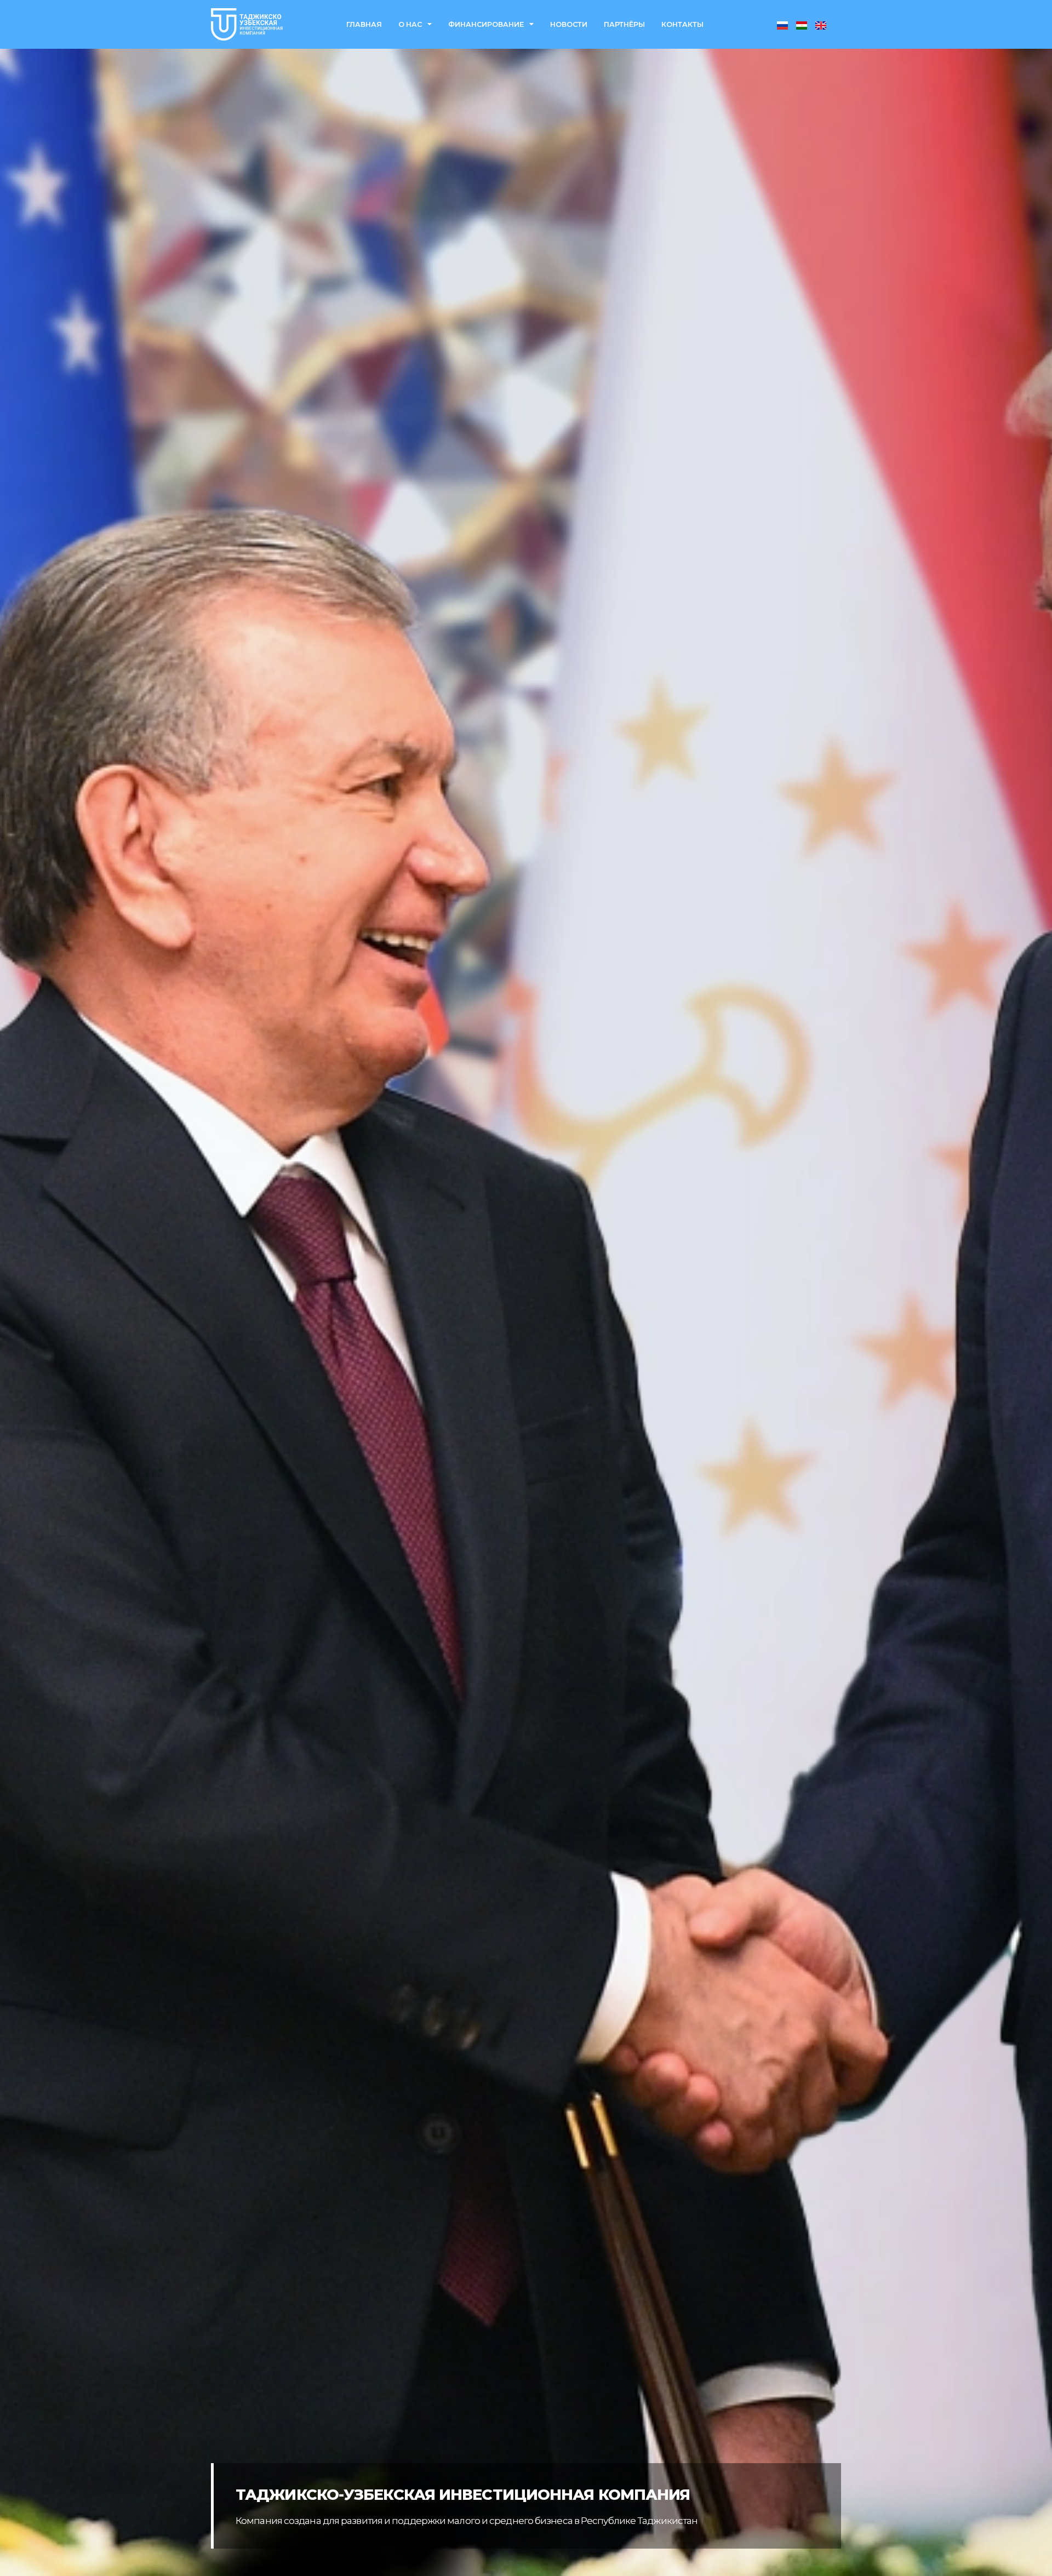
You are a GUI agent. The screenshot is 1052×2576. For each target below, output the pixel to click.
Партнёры (624, 24)
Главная (364, 24)
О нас (410, 24)
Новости (569, 24)
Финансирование (486, 24)
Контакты (682, 24)
